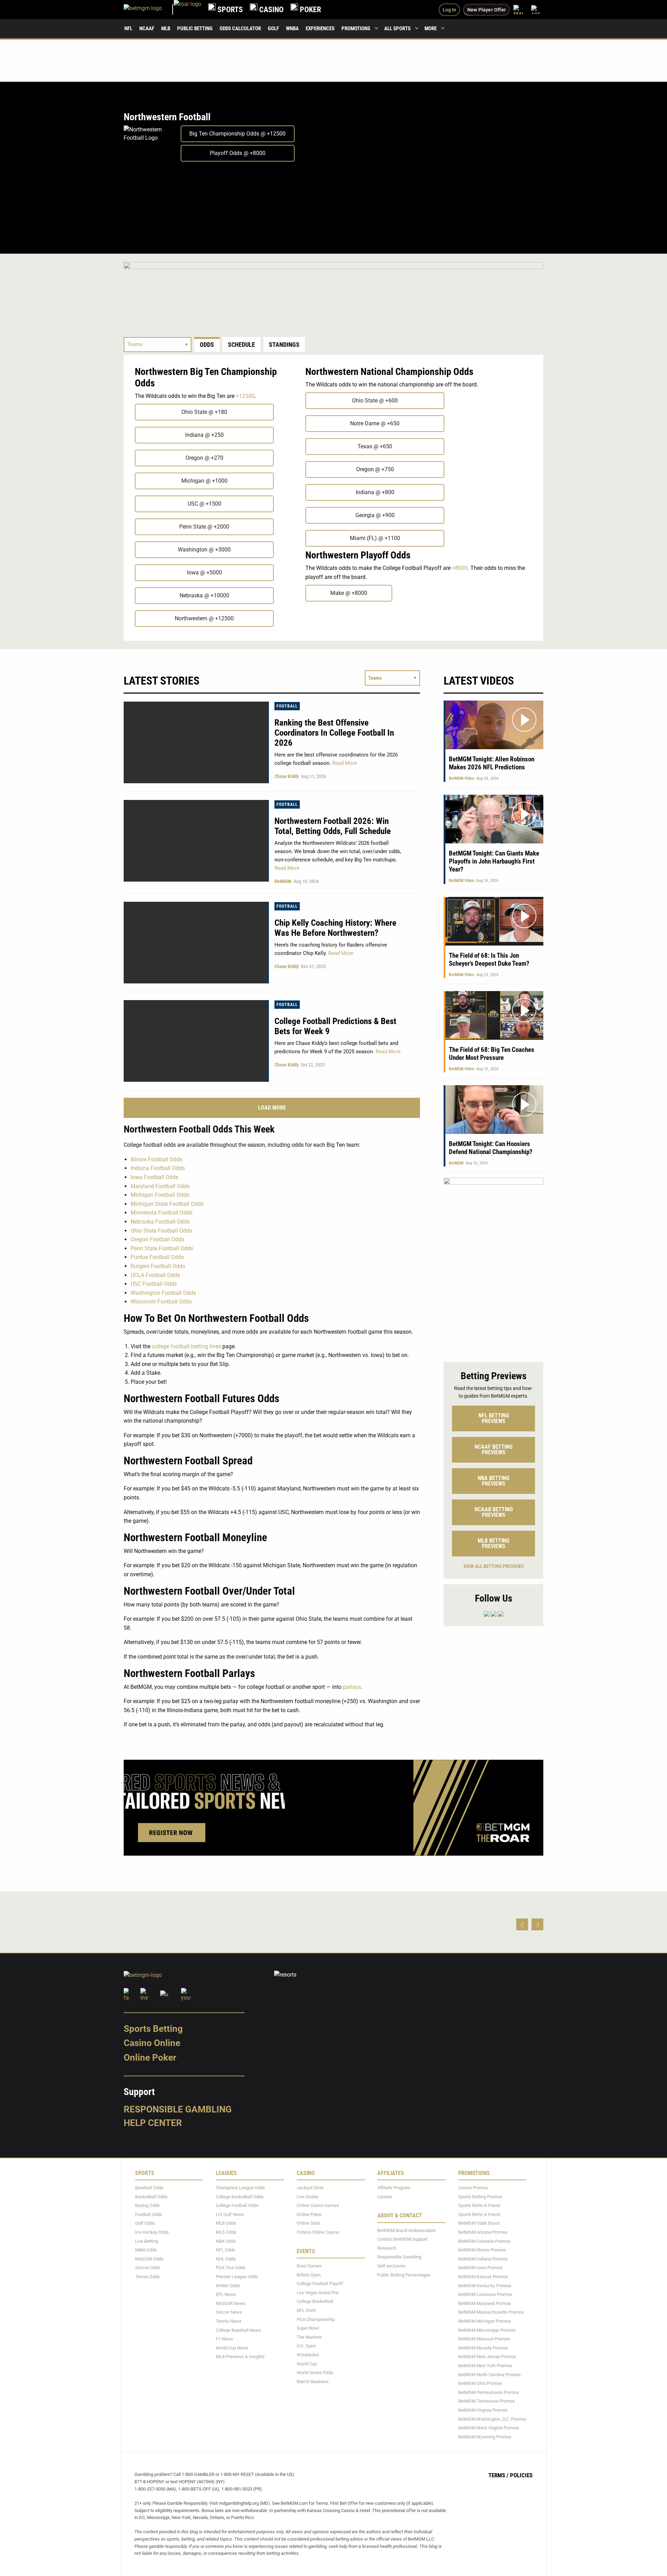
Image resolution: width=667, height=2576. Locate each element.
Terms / (499, 2475)
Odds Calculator (240, 28)
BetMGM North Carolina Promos (489, 2375)
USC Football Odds (154, 1284)
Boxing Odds (147, 2205)
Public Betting (195, 28)
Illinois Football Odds (157, 1159)
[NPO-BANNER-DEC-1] (333, 290)
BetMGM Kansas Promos (483, 2277)
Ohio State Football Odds (161, 1231)
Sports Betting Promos (480, 2197)
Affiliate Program (394, 2188)
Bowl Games (309, 2266)
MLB (166, 28)
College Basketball (315, 2301)
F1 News (224, 2339)
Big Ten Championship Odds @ (237, 134)
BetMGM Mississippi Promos (487, 2330)
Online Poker (150, 2058)
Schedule (241, 345)
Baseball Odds (149, 2188)
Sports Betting (153, 2029)
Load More (272, 1108)
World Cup (307, 2364)
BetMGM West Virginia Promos (489, 2428)
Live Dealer (308, 2197)
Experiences (320, 28)
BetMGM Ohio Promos (480, 2383)
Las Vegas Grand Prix (318, 2293)
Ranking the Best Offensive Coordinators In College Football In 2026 (334, 733)
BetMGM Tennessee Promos (487, 2401)
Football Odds (149, 2214)
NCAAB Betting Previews (494, 1512)
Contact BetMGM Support (402, 2239)
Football (287, 706)
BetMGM (283, 881)
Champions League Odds (240, 2188)
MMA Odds (146, 2250)
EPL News (226, 2294)
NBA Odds (226, 2241)
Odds (207, 345)
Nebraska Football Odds (160, 1222)
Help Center (153, 2123)
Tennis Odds (147, 2277)
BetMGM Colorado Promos (484, 2241)
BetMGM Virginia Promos (483, 2410)
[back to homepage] (187, 10)
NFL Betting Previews (494, 1418)
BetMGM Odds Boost (479, 2223)
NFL (128, 28)
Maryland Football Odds (160, 1186)
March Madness (313, 2382)
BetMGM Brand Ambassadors (406, 2230)
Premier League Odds (237, 2277)
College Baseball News (238, 2330)
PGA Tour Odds (231, 2268)
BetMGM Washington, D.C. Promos (492, 2419)
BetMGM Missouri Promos (484, 2339)
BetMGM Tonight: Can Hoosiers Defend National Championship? (491, 1148)
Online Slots (308, 2223)
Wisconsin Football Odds (161, 1302)
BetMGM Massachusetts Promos (491, 2312)
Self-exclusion (391, 2266)
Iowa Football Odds (154, 1177)
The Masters (309, 2337)
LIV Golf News (230, 2214)
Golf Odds (145, 2223)
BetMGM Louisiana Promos (485, 2294)
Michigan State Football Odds (167, 1204)
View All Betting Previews (494, 1566)
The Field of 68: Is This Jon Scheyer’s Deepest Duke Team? (489, 959)
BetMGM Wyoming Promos (485, 2437)
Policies (521, 2475)
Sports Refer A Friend (479, 2205)
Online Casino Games (318, 2205)
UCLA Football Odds (155, 1275)
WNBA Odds (228, 2286)
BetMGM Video (462, 778)
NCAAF (147, 28)
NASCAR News (230, 2303)
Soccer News (229, 2312)
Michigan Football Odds (160, 1195)
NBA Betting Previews (493, 1481)
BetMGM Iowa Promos (480, 2268)
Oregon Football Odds (157, 1239)
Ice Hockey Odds (152, 2232)
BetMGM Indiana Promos (483, 2259)
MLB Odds (226, 2223)
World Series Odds (315, 2373)
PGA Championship (316, 2319)
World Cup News (232, 2348)
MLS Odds (226, 2232)
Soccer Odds (148, 2268)
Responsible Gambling (178, 2109)
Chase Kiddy (287, 776)
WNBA (292, 28)
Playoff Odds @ (238, 153)
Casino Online (152, 2043)
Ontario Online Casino (318, 2232)
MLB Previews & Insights (240, 2357)
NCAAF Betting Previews (493, 1450)
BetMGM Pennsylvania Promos (489, 2392)
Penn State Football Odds (162, 1248)
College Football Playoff (320, 2284)
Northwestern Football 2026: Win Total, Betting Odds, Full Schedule (333, 826)
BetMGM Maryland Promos (485, 2303)
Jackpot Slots (310, 2188)
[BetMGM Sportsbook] (149, 10)
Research (387, 2248)
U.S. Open (306, 2346)
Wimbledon (308, 2355)
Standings (284, 345)
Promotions (356, 28)
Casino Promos (473, 2188)
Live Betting (147, 2241)
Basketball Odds (151, 2197)
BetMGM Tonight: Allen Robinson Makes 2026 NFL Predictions (492, 763)
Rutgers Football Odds (158, 1266)
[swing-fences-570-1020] (493, 1266)
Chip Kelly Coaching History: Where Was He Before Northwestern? (335, 928)
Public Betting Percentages (404, 2275)
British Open (309, 2275)
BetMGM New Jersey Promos (487, 2357)
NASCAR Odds (149, 2259)
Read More (344, 763)
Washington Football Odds (163, 1293)
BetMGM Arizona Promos (483, 2232)
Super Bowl (308, 2328)
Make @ (349, 593)
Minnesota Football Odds (162, 1213)
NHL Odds (226, 2259)
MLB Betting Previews (493, 1543)
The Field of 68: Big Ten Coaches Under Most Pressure (492, 1054)
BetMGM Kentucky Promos (485, 2286)
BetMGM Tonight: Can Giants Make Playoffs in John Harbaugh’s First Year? (494, 861)
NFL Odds (225, 2250)
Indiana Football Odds (158, 1168)
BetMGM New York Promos (485, 2366)
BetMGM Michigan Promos (485, 2321)
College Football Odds (237, 2205)
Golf (273, 28)
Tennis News (229, 2321)
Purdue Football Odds (157, 1257)
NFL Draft (306, 2310)
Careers (385, 2197)
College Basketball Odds (240, 2197)
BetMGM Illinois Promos (482, 2250)
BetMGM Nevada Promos (483, 2348)
